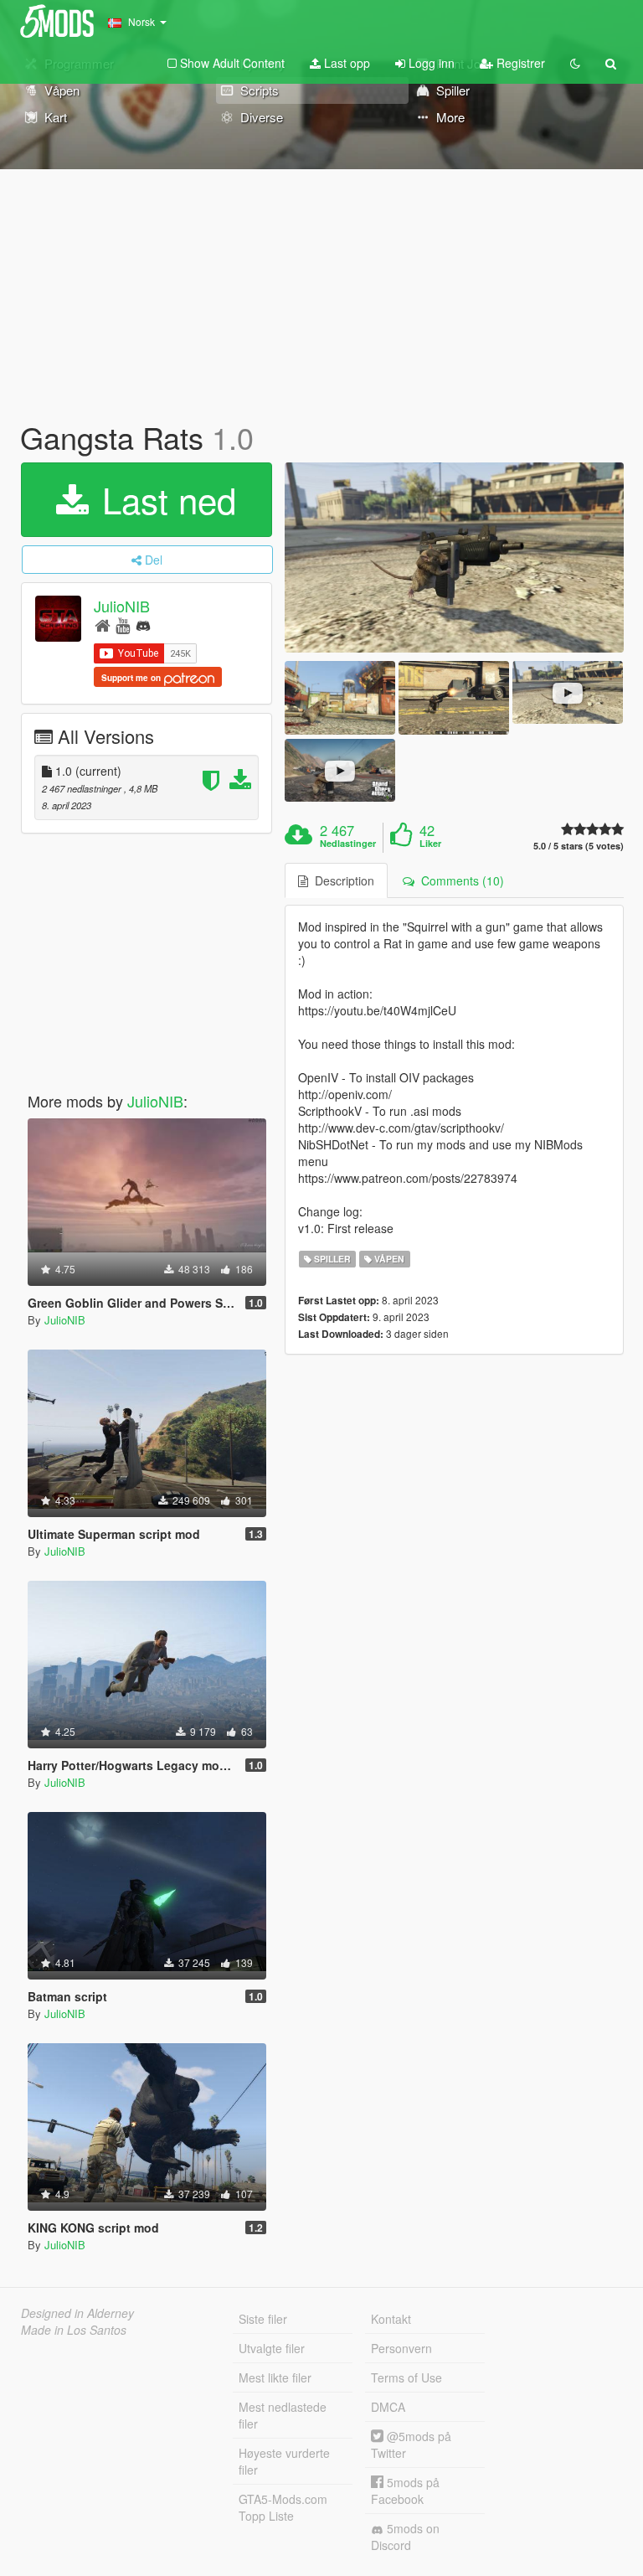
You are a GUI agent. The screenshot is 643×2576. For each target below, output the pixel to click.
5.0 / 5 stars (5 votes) (579, 846)
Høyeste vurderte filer (284, 2461)
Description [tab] (341, 880)
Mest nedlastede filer (283, 2415)
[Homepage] (103, 625)
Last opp (345, 63)
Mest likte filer (275, 2377)
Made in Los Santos (74, 2330)
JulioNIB (122, 606)
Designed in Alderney (77, 2313)
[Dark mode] (575, 63)
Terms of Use (406, 2377)
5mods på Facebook (405, 2491)
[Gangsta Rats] (454, 558)
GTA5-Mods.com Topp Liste (283, 2507)
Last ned (164, 499)
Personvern (401, 2348)
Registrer (519, 63)
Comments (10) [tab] (459, 880)
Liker (430, 844)
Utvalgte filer (272, 2348)
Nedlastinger (348, 844)
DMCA (388, 2407)
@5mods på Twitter (411, 2444)
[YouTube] (123, 625)
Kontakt (391, 2319)
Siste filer (263, 2319)
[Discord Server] (143, 625)
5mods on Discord (405, 2537)
